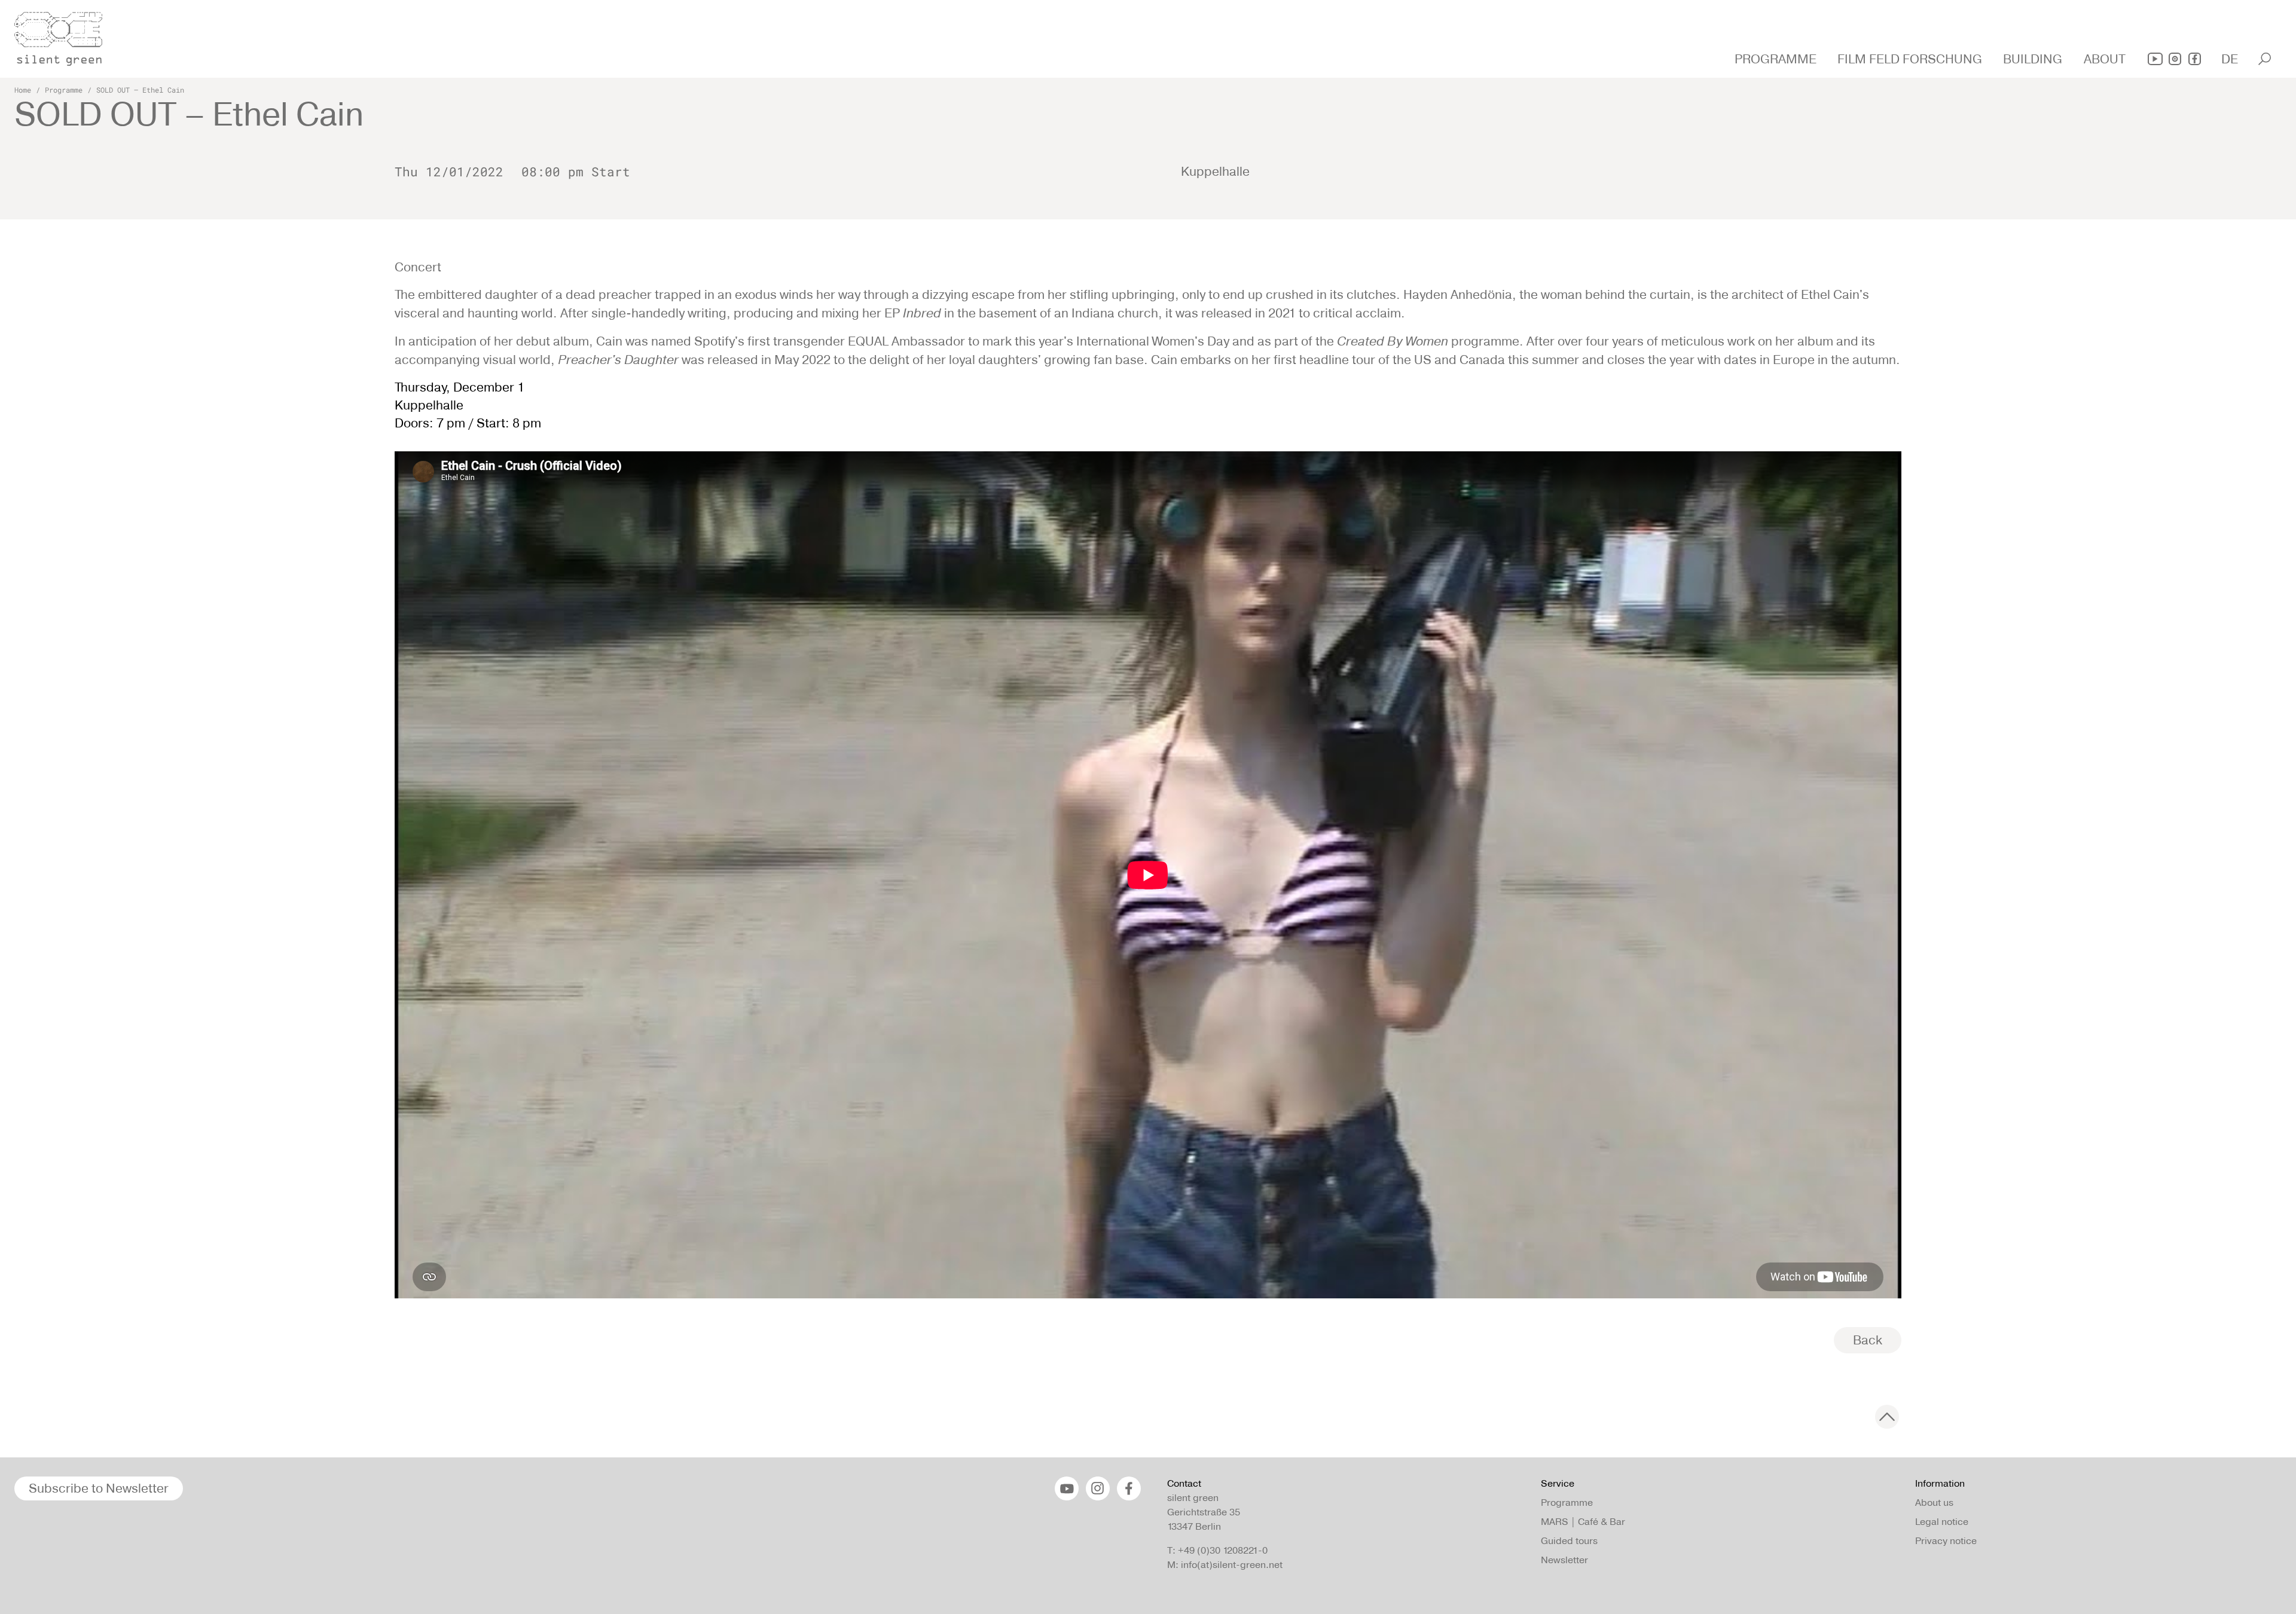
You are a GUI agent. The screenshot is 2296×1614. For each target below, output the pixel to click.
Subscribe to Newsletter (99, 1488)
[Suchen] (2265, 59)
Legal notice (1942, 1522)
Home (23, 90)
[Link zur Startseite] (65, 35)
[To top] (1887, 1417)
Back (1868, 1340)
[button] (1777, 59)
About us (1934, 1503)
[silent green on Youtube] (2155, 59)
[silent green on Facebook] (2195, 59)
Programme (64, 90)
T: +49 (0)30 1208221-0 (1217, 1550)
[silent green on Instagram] (2175, 59)
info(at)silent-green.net (1232, 1565)
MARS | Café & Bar (1583, 1522)
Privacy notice (1946, 1541)
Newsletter (1564, 1560)
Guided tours (1569, 1541)
